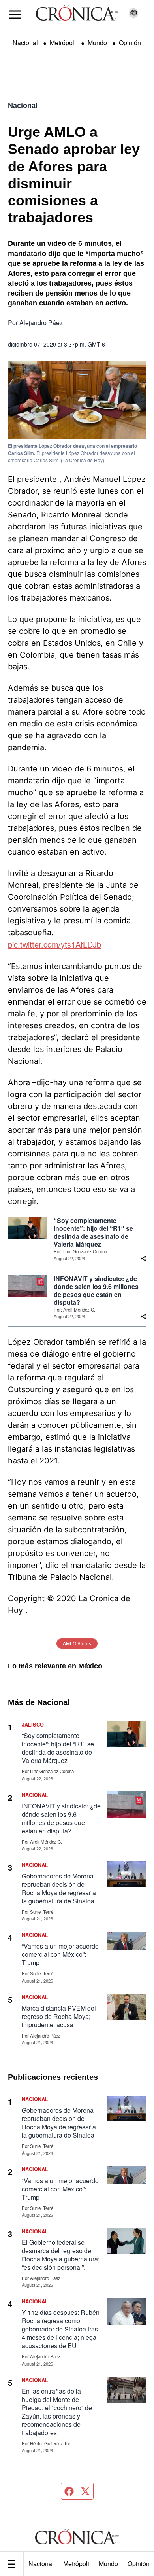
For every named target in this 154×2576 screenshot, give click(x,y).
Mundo (108, 2564)
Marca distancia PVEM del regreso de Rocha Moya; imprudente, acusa (59, 2016)
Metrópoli (76, 2564)
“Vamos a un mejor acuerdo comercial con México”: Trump (60, 1954)
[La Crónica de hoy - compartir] (143, 1259)
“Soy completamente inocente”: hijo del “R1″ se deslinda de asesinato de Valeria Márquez (93, 1232)
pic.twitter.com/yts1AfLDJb (54, 944)
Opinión (130, 43)
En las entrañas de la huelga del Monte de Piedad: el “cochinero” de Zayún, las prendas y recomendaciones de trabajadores (57, 2412)
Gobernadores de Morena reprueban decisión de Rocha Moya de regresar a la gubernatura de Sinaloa (59, 1888)
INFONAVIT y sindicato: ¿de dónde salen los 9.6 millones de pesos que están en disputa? (96, 1291)
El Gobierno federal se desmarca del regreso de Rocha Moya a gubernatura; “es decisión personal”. (61, 2255)
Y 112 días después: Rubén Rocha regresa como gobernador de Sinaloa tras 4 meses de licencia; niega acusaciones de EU (61, 2329)
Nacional (41, 2564)
